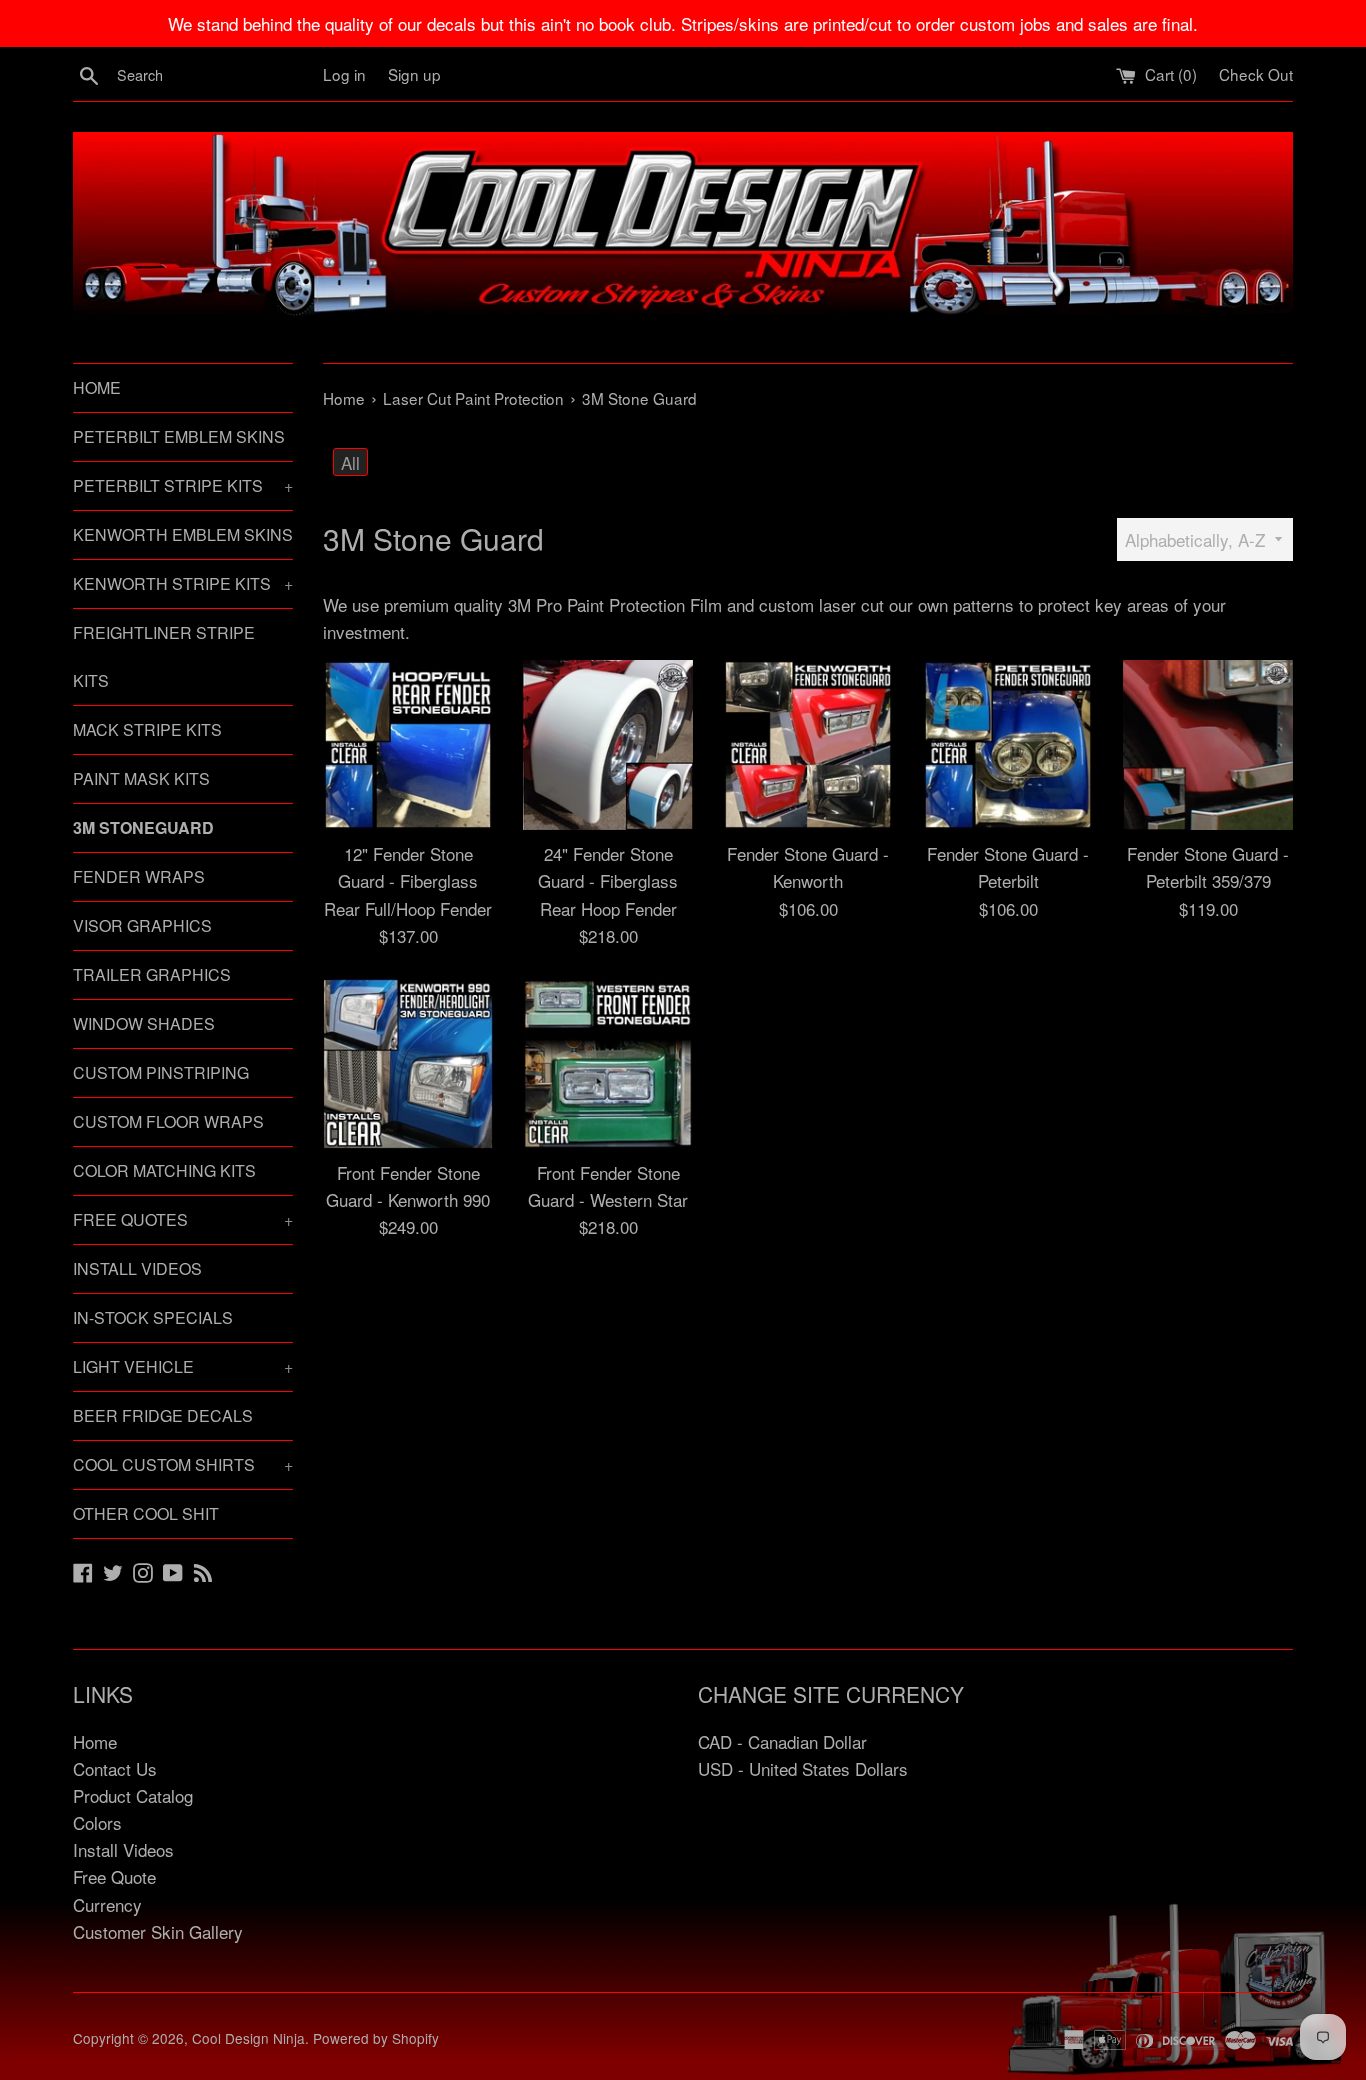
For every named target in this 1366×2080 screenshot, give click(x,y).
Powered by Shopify (376, 2038)
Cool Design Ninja (248, 2038)
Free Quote (114, 1876)
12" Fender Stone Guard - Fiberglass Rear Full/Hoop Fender (408, 880)
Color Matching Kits (164, 1170)
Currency (107, 1904)
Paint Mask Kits (141, 778)
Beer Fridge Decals (163, 1415)
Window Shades (144, 1023)
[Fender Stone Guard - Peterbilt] (1008, 745)
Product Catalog (133, 1795)
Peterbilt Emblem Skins (179, 436)
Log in (344, 74)
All (350, 462)
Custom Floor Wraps (168, 1121)
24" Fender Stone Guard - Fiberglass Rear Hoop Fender (608, 880)
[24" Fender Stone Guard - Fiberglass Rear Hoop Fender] (608, 745)
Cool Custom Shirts (183, 1464)
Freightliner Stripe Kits (164, 656)
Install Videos (137, 1268)
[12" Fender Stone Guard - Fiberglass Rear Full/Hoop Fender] (408, 745)
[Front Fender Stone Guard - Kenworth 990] (408, 1064)
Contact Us (115, 1768)
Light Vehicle (183, 1366)
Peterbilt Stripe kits (183, 485)
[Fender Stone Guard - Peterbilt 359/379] (1208, 745)
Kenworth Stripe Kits (183, 583)
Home (97, 387)
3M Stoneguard (143, 827)
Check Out (1256, 74)
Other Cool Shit (146, 1513)
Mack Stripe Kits (147, 729)
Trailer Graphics (152, 974)
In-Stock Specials (153, 1317)
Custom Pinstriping (161, 1072)
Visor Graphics (142, 925)
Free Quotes (183, 1219)
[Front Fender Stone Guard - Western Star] (608, 1064)
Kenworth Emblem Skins (183, 534)
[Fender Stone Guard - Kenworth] (808, 745)
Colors (97, 1822)
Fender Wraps (139, 876)
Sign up (414, 74)
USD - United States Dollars (803, 1768)
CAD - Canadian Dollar (782, 1741)
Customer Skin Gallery (158, 1931)
